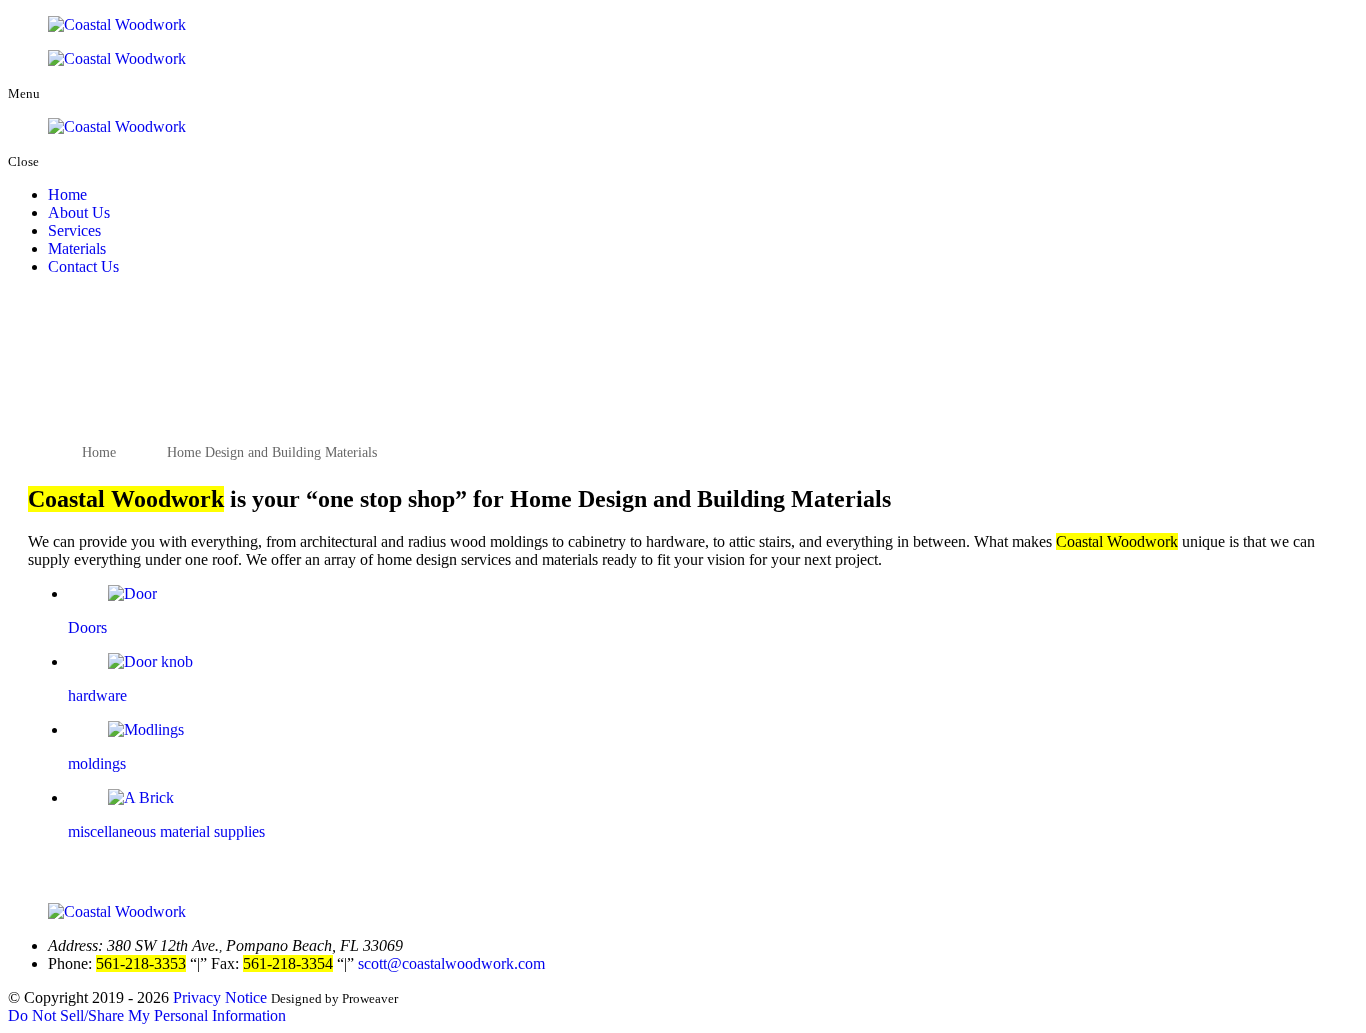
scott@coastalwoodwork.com (451, 963)
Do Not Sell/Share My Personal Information (147, 1015)
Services (74, 230)
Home (67, 194)
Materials (77, 248)
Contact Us (83, 266)
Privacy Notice (220, 997)
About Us (79, 212)
